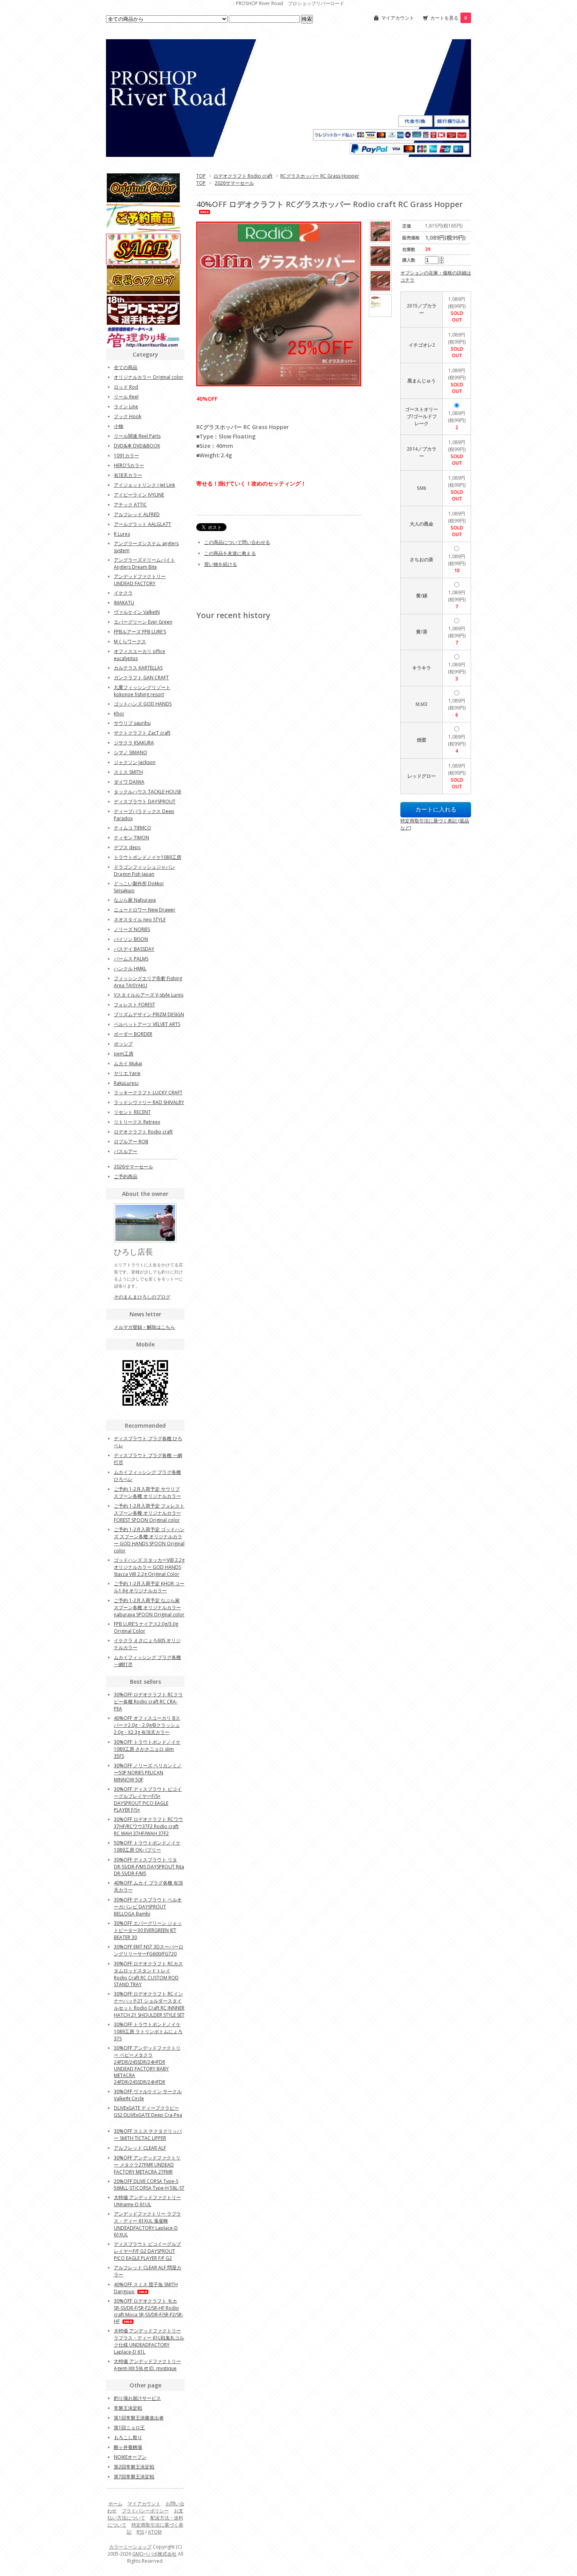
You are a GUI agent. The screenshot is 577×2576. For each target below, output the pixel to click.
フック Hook (128, 416)
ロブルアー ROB (131, 1142)
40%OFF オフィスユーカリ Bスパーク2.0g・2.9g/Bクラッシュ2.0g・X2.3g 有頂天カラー (147, 1725)
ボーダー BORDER (133, 1034)
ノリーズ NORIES (132, 929)
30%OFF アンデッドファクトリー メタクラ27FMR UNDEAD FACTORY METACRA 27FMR (147, 2165)
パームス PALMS (131, 959)
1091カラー (126, 456)
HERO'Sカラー (129, 465)
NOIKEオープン (130, 2457)
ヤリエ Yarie (127, 1073)
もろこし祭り (128, 2437)
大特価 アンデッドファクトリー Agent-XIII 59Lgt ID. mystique (147, 2365)
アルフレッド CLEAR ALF (140, 2148)
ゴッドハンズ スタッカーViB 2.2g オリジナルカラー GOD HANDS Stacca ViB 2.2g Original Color (149, 1567)
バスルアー (126, 1151)
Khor (119, 714)
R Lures (122, 534)
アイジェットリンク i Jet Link (144, 485)
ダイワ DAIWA (129, 782)
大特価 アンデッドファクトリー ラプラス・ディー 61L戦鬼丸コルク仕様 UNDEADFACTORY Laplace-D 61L (149, 2341)
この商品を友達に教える (230, 553)
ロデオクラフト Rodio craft (243, 176)
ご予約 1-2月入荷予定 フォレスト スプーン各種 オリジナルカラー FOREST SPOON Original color (149, 1513)
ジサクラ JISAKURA (134, 743)
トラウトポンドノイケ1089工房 (148, 857)
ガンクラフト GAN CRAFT (141, 678)
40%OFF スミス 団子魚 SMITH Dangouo (146, 2288)
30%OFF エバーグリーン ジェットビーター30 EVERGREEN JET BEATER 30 (148, 1930)
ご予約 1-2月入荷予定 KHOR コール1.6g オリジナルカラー (149, 1587)
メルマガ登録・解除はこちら (144, 1327)
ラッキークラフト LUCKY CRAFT (148, 1092)
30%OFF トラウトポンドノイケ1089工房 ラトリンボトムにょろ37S (148, 2031)
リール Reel (126, 397)
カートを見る (449, 18)
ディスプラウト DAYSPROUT (145, 801)
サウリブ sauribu (132, 723)
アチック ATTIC (130, 505)
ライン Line (126, 407)
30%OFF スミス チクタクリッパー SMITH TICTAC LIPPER (148, 2135)
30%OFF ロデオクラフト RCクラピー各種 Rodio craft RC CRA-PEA (148, 1702)
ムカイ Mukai (128, 1063)
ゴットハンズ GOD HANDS (143, 704)
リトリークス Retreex (137, 1122)
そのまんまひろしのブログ (142, 1297)
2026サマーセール (234, 183)
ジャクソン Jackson (135, 762)
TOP (201, 176)
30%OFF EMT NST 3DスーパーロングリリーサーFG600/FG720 (149, 1950)
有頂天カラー (128, 475)
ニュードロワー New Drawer (145, 910)
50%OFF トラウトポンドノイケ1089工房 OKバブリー (147, 1846)
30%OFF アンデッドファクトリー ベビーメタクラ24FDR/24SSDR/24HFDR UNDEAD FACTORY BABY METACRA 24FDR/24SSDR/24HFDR (147, 2065)
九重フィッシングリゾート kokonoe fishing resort (142, 691)
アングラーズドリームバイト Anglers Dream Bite (144, 563)
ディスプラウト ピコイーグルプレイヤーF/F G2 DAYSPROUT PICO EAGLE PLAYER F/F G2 (147, 2251)
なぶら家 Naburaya (135, 900)
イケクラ (123, 593)
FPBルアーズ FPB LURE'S (140, 632)
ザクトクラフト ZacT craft (142, 733)
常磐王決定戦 (128, 2408)
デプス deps (127, 847)
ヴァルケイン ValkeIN (137, 612)
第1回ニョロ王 (129, 2428)
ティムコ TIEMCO (132, 828)
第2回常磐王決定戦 (134, 2467)
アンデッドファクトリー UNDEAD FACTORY (140, 580)
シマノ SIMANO (131, 752)
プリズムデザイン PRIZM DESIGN (149, 1014)
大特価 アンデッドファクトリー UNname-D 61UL (147, 2201)
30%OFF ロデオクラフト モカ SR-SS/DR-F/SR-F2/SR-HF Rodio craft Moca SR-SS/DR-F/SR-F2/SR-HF (149, 2311)
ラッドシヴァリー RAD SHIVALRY (149, 1102)
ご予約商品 (126, 1176)
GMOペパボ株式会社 (154, 2554)
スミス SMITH (128, 772)
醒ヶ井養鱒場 (128, 2447)
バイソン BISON (131, 939)
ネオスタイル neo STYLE (140, 920)
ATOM (155, 2532)
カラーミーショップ (130, 2547)
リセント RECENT (132, 1112)
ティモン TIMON (131, 838)
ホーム (115, 2504)
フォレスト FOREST (134, 1005)
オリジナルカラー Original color (149, 377)
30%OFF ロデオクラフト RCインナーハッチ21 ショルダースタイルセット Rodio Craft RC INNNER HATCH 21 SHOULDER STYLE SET (149, 2004)
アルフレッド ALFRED (137, 514)
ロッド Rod (126, 387)
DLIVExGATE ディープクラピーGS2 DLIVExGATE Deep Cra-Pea (148, 2111)
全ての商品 (126, 367)
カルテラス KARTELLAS (138, 668)
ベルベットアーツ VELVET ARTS (147, 1024)
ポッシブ (123, 1044)
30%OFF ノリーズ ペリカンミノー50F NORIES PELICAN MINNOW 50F (148, 1773)
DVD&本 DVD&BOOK (137, 446)
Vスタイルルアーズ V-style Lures (149, 995)
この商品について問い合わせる (237, 542)
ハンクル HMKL (130, 969)
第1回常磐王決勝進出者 (139, 2418)
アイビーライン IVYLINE (139, 495)
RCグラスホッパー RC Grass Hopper (320, 176)
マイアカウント (398, 18)
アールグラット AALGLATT (142, 524)
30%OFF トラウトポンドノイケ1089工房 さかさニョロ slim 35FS (147, 1749)
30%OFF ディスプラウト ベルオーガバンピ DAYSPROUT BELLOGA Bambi (148, 1907)
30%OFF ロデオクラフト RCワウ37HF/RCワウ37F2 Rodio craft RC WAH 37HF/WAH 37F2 (148, 1826)
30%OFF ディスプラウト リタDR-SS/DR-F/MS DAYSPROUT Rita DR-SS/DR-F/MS (149, 1867)
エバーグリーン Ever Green (143, 622)
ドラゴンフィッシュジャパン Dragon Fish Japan (144, 870)
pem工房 (124, 1054)
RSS (140, 2532)
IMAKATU (124, 603)
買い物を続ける (221, 564)
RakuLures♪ (126, 1083)
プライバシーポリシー (145, 2511)
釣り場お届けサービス (137, 2398)
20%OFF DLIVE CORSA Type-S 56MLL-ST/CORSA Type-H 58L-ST (149, 2185)
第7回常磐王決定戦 (134, 2477)
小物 (119, 426)
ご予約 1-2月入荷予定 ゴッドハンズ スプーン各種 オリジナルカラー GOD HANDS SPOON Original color (149, 1540)
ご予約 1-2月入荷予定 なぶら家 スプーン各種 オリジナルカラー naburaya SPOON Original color (149, 1607)
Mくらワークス (130, 641)
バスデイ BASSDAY (134, 949)
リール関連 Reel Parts (137, 436)
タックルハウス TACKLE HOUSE (148, 792)
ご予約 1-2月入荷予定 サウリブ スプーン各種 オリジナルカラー (147, 1493)
